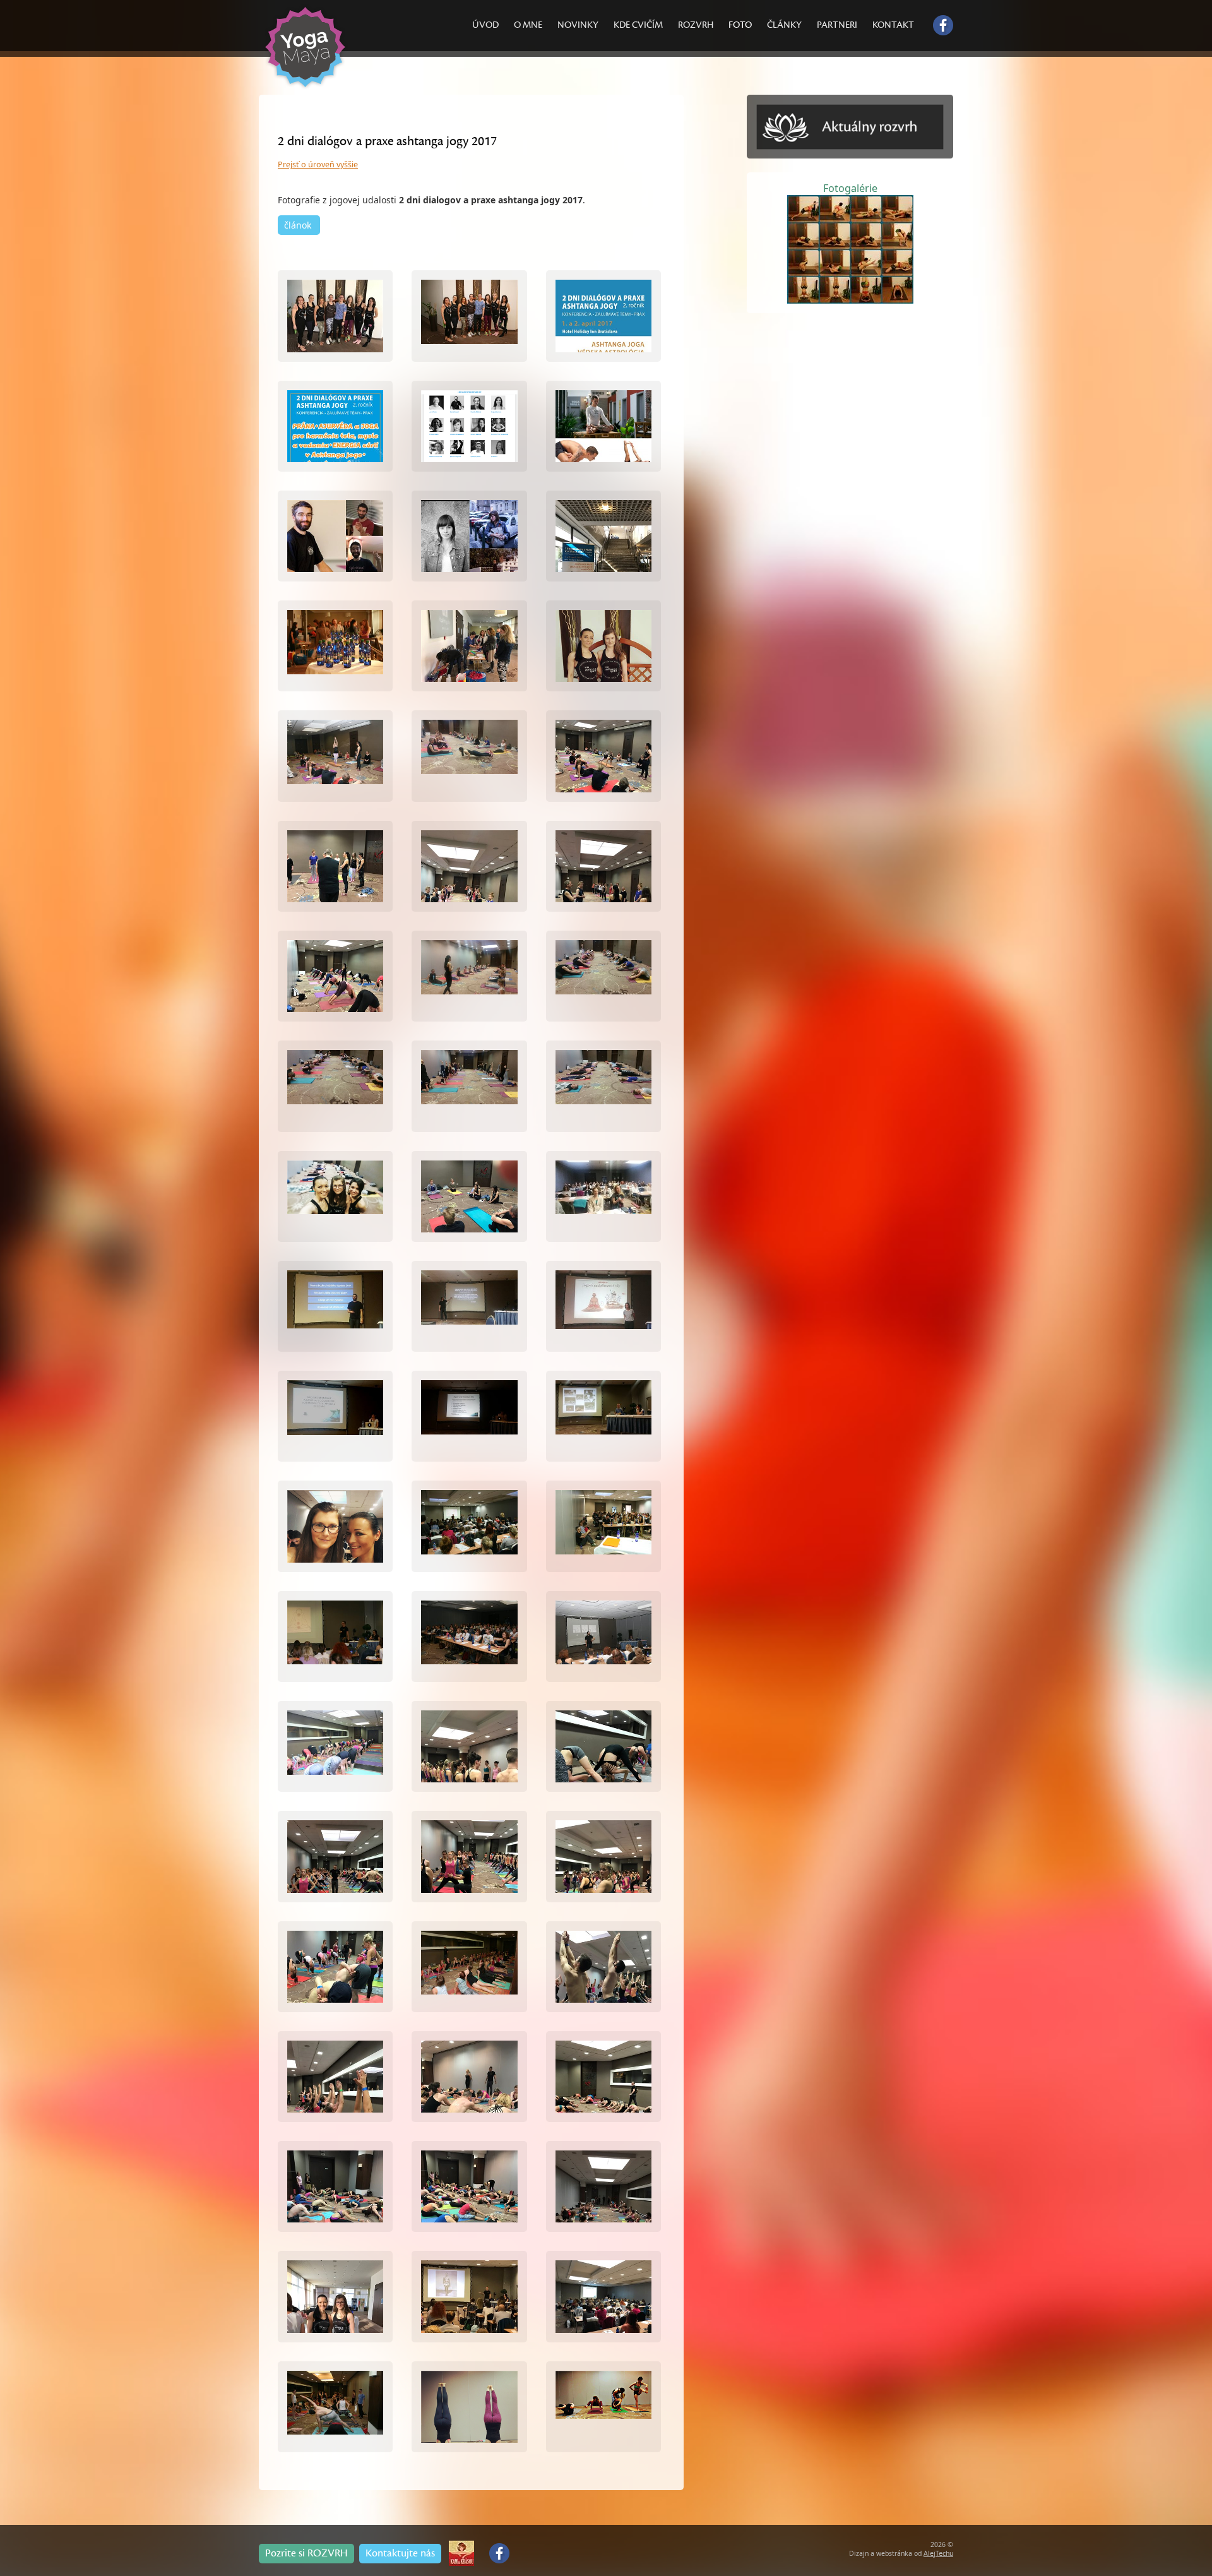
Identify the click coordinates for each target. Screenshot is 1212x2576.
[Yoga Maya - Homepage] (311, 90)
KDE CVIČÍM (638, 25)
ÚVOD (485, 25)
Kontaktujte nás (400, 2553)
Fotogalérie (850, 188)
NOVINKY (578, 25)
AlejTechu (938, 2553)
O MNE (528, 25)
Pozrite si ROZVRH (306, 2553)
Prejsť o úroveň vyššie (318, 164)
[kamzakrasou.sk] (461, 2549)
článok (299, 225)
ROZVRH (696, 25)
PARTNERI (837, 25)
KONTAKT (893, 25)
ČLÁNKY (784, 25)
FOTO (740, 25)
